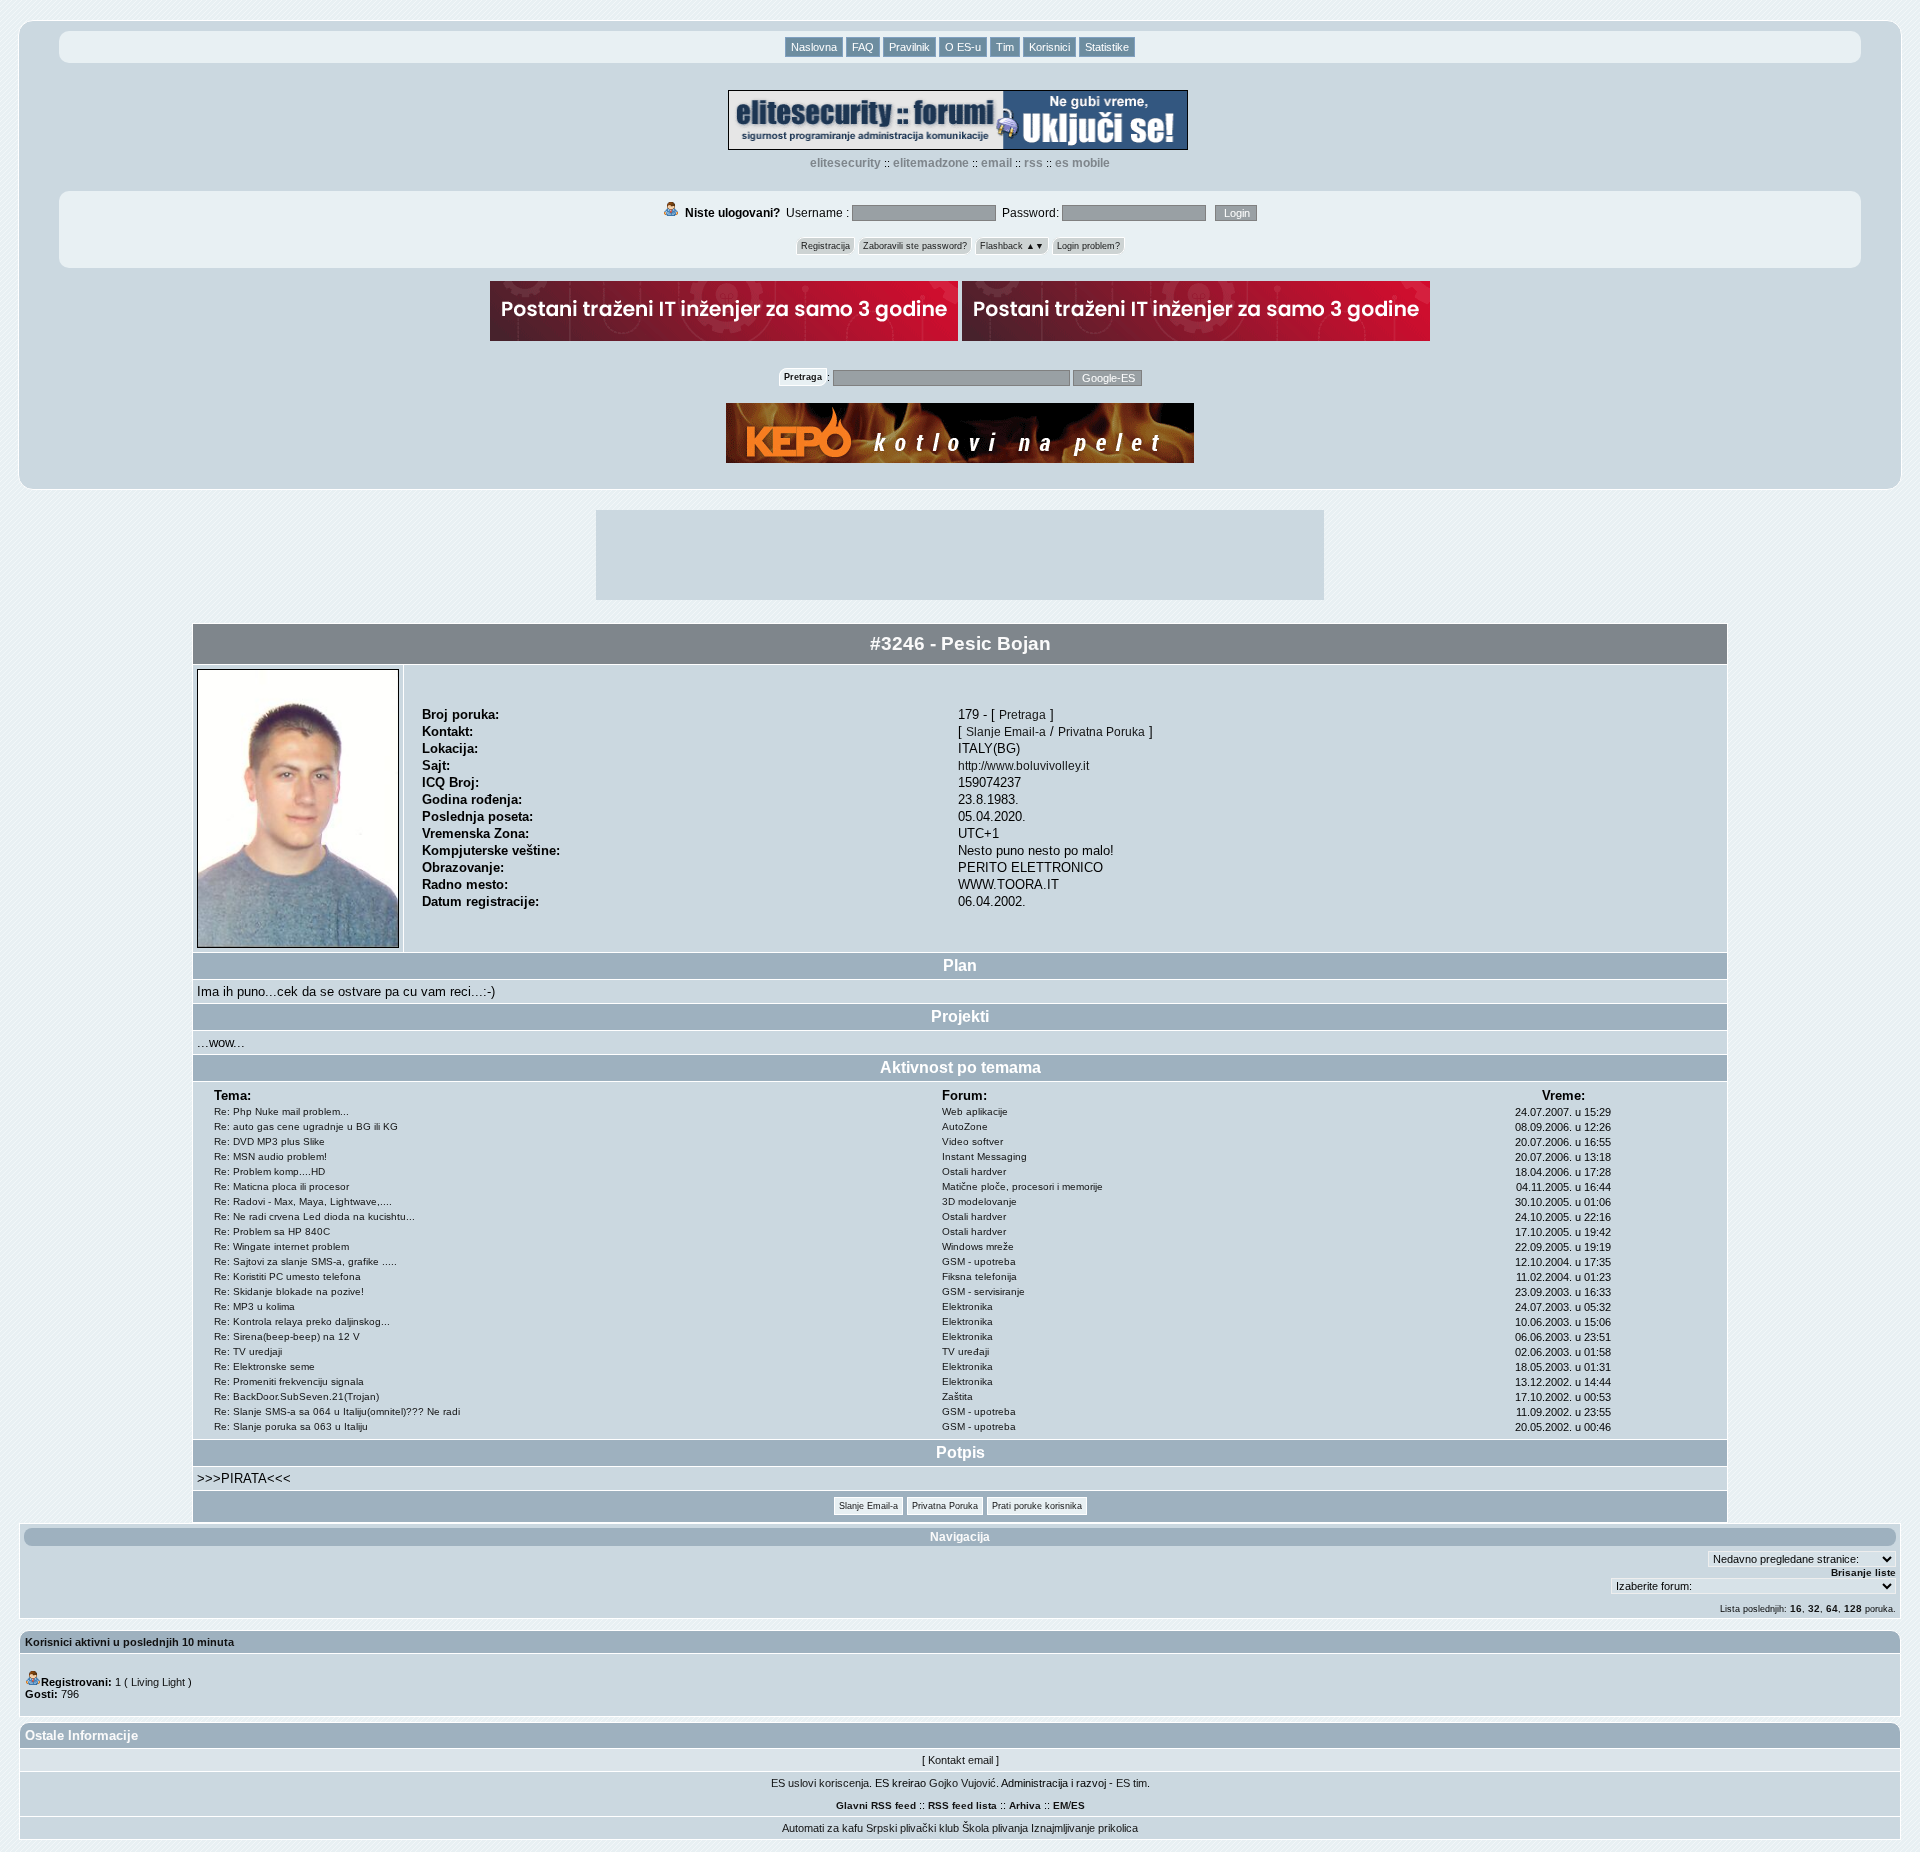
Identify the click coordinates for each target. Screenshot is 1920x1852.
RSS (1033, 163)
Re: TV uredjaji (248, 1351)
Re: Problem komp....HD (269, 1171)
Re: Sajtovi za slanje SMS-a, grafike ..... (305, 1261)
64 (1832, 1608)
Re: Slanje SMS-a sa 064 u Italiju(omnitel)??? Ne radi (337, 1411)
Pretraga (1022, 714)
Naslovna (814, 47)
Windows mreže (978, 1246)
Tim (1005, 47)
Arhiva (1025, 1805)
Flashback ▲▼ (1012, 246)
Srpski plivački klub (912, 1828)
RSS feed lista (962, 1805)
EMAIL (996, 163)
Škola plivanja (995, 1828)
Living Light (158, 1682)
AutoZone (965, 1126)
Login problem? (1088, 246)
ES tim (1131, 1783)
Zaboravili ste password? (915, 246)
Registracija (825, 246)
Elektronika (967, 1306)
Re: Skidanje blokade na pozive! (289, 1291)
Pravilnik (909, 47)
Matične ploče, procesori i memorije (1022, 1186)
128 (1853, 1608)
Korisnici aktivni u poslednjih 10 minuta (129, 1642)
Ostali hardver (974, 1171)
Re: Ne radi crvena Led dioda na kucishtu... (314, 1216)
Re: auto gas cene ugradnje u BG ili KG (306, 1126)
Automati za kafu (822, 1828)
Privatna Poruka (1101, 731)
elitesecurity (845, 163)
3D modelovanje (979, 1201)
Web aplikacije (975, 1111)
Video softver (972, 1141)
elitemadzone (931, 163)
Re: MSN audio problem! (270, 1156)
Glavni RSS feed (876, 1805)
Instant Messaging (984, 1156)
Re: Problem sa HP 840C (272, 1231)
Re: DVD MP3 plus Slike (269, 1141)
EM (1060, 1805)
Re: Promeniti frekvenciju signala (289, 1381)
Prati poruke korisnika (1037, 1506)
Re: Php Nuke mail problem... (281, 1111)
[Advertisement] (960, 555)
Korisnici (1049, 47)
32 (1814, 1608)
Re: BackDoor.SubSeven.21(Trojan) (296, 1396)
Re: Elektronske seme (264, 1366)
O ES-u (963, 47)
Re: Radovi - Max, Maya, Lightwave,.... (303, 1201)
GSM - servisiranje (983, 1291)
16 (1796, 1608)
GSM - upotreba (979, 1261)
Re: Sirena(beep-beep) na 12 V (287, 1336)
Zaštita (957, 1396)
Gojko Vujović (962, 1783)
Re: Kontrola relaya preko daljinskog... (302, 1321)
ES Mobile (1082, 163)
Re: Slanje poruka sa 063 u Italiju (291, 1426)
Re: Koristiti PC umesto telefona (287, 1276)
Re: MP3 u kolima (254, 1306)
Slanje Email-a (1006, 731)
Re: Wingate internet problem (281, 1246)
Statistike (1107, 47)
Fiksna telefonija (979, 1276)
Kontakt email (960, 1760)
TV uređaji (965, 1351)
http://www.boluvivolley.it (1023, 765)
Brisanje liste (1863, 1572)
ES (1078, 1805)
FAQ (863, 47)
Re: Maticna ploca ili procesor (281, 1186)
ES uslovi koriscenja (820, 1783)
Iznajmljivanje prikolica (1084, 1828)
